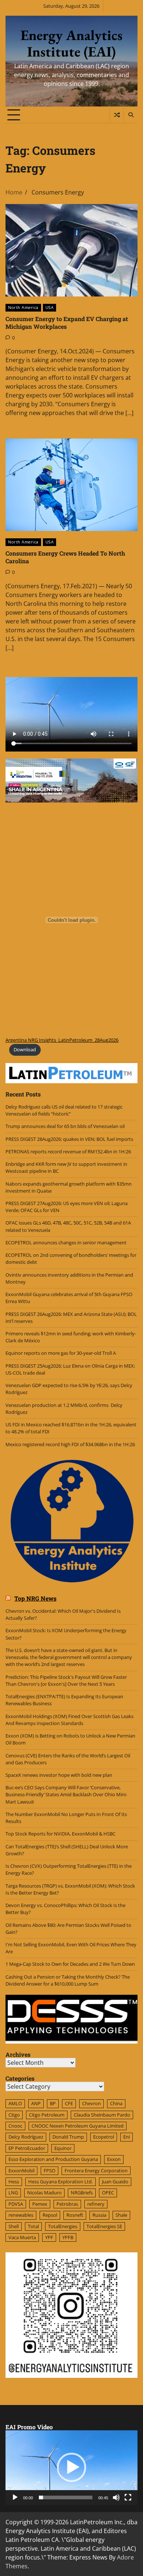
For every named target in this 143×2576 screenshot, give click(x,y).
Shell (14, 2226)
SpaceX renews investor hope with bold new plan (59, 1775)
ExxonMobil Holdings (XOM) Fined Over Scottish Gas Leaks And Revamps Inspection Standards (69, 1720)
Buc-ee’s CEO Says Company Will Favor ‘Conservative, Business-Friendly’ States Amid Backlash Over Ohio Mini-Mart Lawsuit (66, 1794)
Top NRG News (35, 1598)
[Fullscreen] (128, 2497)
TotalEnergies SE (104, 2226)
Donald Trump (68, 2137)
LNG (13, 2193)
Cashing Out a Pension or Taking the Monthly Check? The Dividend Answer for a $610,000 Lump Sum (68, 1980)
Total (33, 2226)
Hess (14, 2182)
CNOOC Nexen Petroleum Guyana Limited (78, 2126)
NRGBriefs (82, 2193)
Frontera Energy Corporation (96, 2171)
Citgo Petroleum (47, 2115)
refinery (96, 2204)
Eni (126, 2137)
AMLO (15, 2103)
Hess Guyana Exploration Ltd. (60, 2182)
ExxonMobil (21, 2171)
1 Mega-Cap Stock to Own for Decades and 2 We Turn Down (70, 1964)
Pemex (40, 2204)
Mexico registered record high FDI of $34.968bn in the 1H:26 (70, 1444)
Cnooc (15, 2126)
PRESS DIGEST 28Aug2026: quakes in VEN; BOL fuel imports (69, 1139)
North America (23, 307)
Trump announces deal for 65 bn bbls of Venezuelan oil (65, 1126)
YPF (49, 2237)
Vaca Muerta (22, 2237)
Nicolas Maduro (44, 2193)
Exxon (114, 2159)
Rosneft (75, 2215)
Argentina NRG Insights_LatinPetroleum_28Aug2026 (62, 1040)
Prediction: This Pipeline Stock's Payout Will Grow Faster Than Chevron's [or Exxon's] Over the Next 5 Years (66, 1680)
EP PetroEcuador (27, 2148)
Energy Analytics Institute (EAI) (71, 43)
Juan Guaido (115, 2182)
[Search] (131, 115)
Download (25, 1049)
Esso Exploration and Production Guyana (53, 2159)
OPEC (108, 2193)
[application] (71, 2468)
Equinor (63, 2148)
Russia (99, 2215)
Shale (121, 2215)
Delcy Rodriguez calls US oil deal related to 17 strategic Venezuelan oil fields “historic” (64, 1110)
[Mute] (116, 2497)
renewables (21, 2215)
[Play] (15, 2497)
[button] (71, 2467)
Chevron (91, 2103)
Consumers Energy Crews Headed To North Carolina (65, 557)
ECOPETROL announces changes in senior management (66, 1242)
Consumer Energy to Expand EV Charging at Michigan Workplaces (67, 323)
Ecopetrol (104, 2137)
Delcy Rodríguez (26, 2137)
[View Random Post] (117, 115)
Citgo (14, 2115)
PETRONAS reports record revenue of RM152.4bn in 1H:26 (69, 1151)
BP (53, 2103)
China (116, 2103)
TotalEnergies (63, 2226)
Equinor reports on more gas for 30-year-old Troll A (61, 1353)
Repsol (50, 2215)
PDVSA (16, 2204)
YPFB (68, 2237)
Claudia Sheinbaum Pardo (102, 2115)
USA (50, 307)
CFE (69, 2103)
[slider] (66, 2497)
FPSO (49, 2171)
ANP (36, 2103)
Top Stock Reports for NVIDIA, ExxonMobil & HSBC (60, 1834)
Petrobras (67, 2204)
